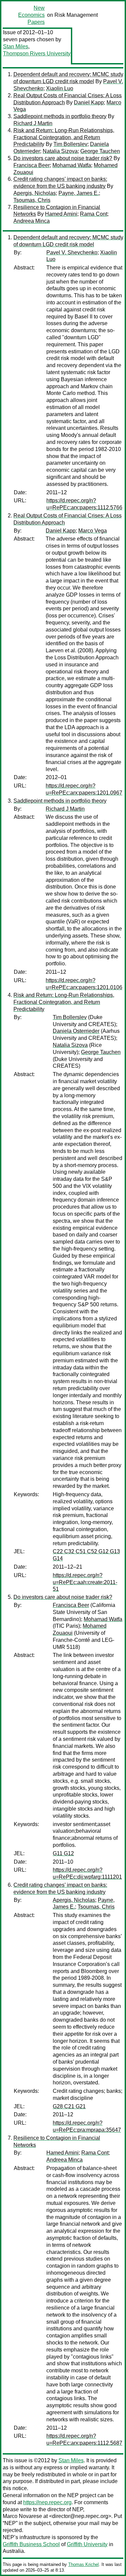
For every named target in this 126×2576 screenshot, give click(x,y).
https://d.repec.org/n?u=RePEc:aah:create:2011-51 (85, 1582)
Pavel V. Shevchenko (72, 252)
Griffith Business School (31, 2544)
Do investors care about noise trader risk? (63, 158)
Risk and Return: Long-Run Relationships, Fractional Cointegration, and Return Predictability (64, 137)
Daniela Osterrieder (76, 1031)
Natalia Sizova (60, 151)
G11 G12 (63, 1853)
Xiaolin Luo (60, 88)
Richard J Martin (33, 123)
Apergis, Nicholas (35, 193)
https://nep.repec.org (47, 2502)
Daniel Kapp (89, 103)
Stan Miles (16, 46)
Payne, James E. (79, 193)
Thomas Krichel (83, 2564)
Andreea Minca (32, 221)
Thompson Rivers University (37, 54)
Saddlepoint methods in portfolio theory (60, 116)
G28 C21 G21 (69, 2106)
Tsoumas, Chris (32, 200)
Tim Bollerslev (70, 144)
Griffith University (87, 2544)
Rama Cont (94, 214)
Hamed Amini (61, 214)
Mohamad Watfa (72, 165)
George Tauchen (100, 151)
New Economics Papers (31, 15)
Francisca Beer (32, 165)
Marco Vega (93, 531)
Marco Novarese (22, 2516)
